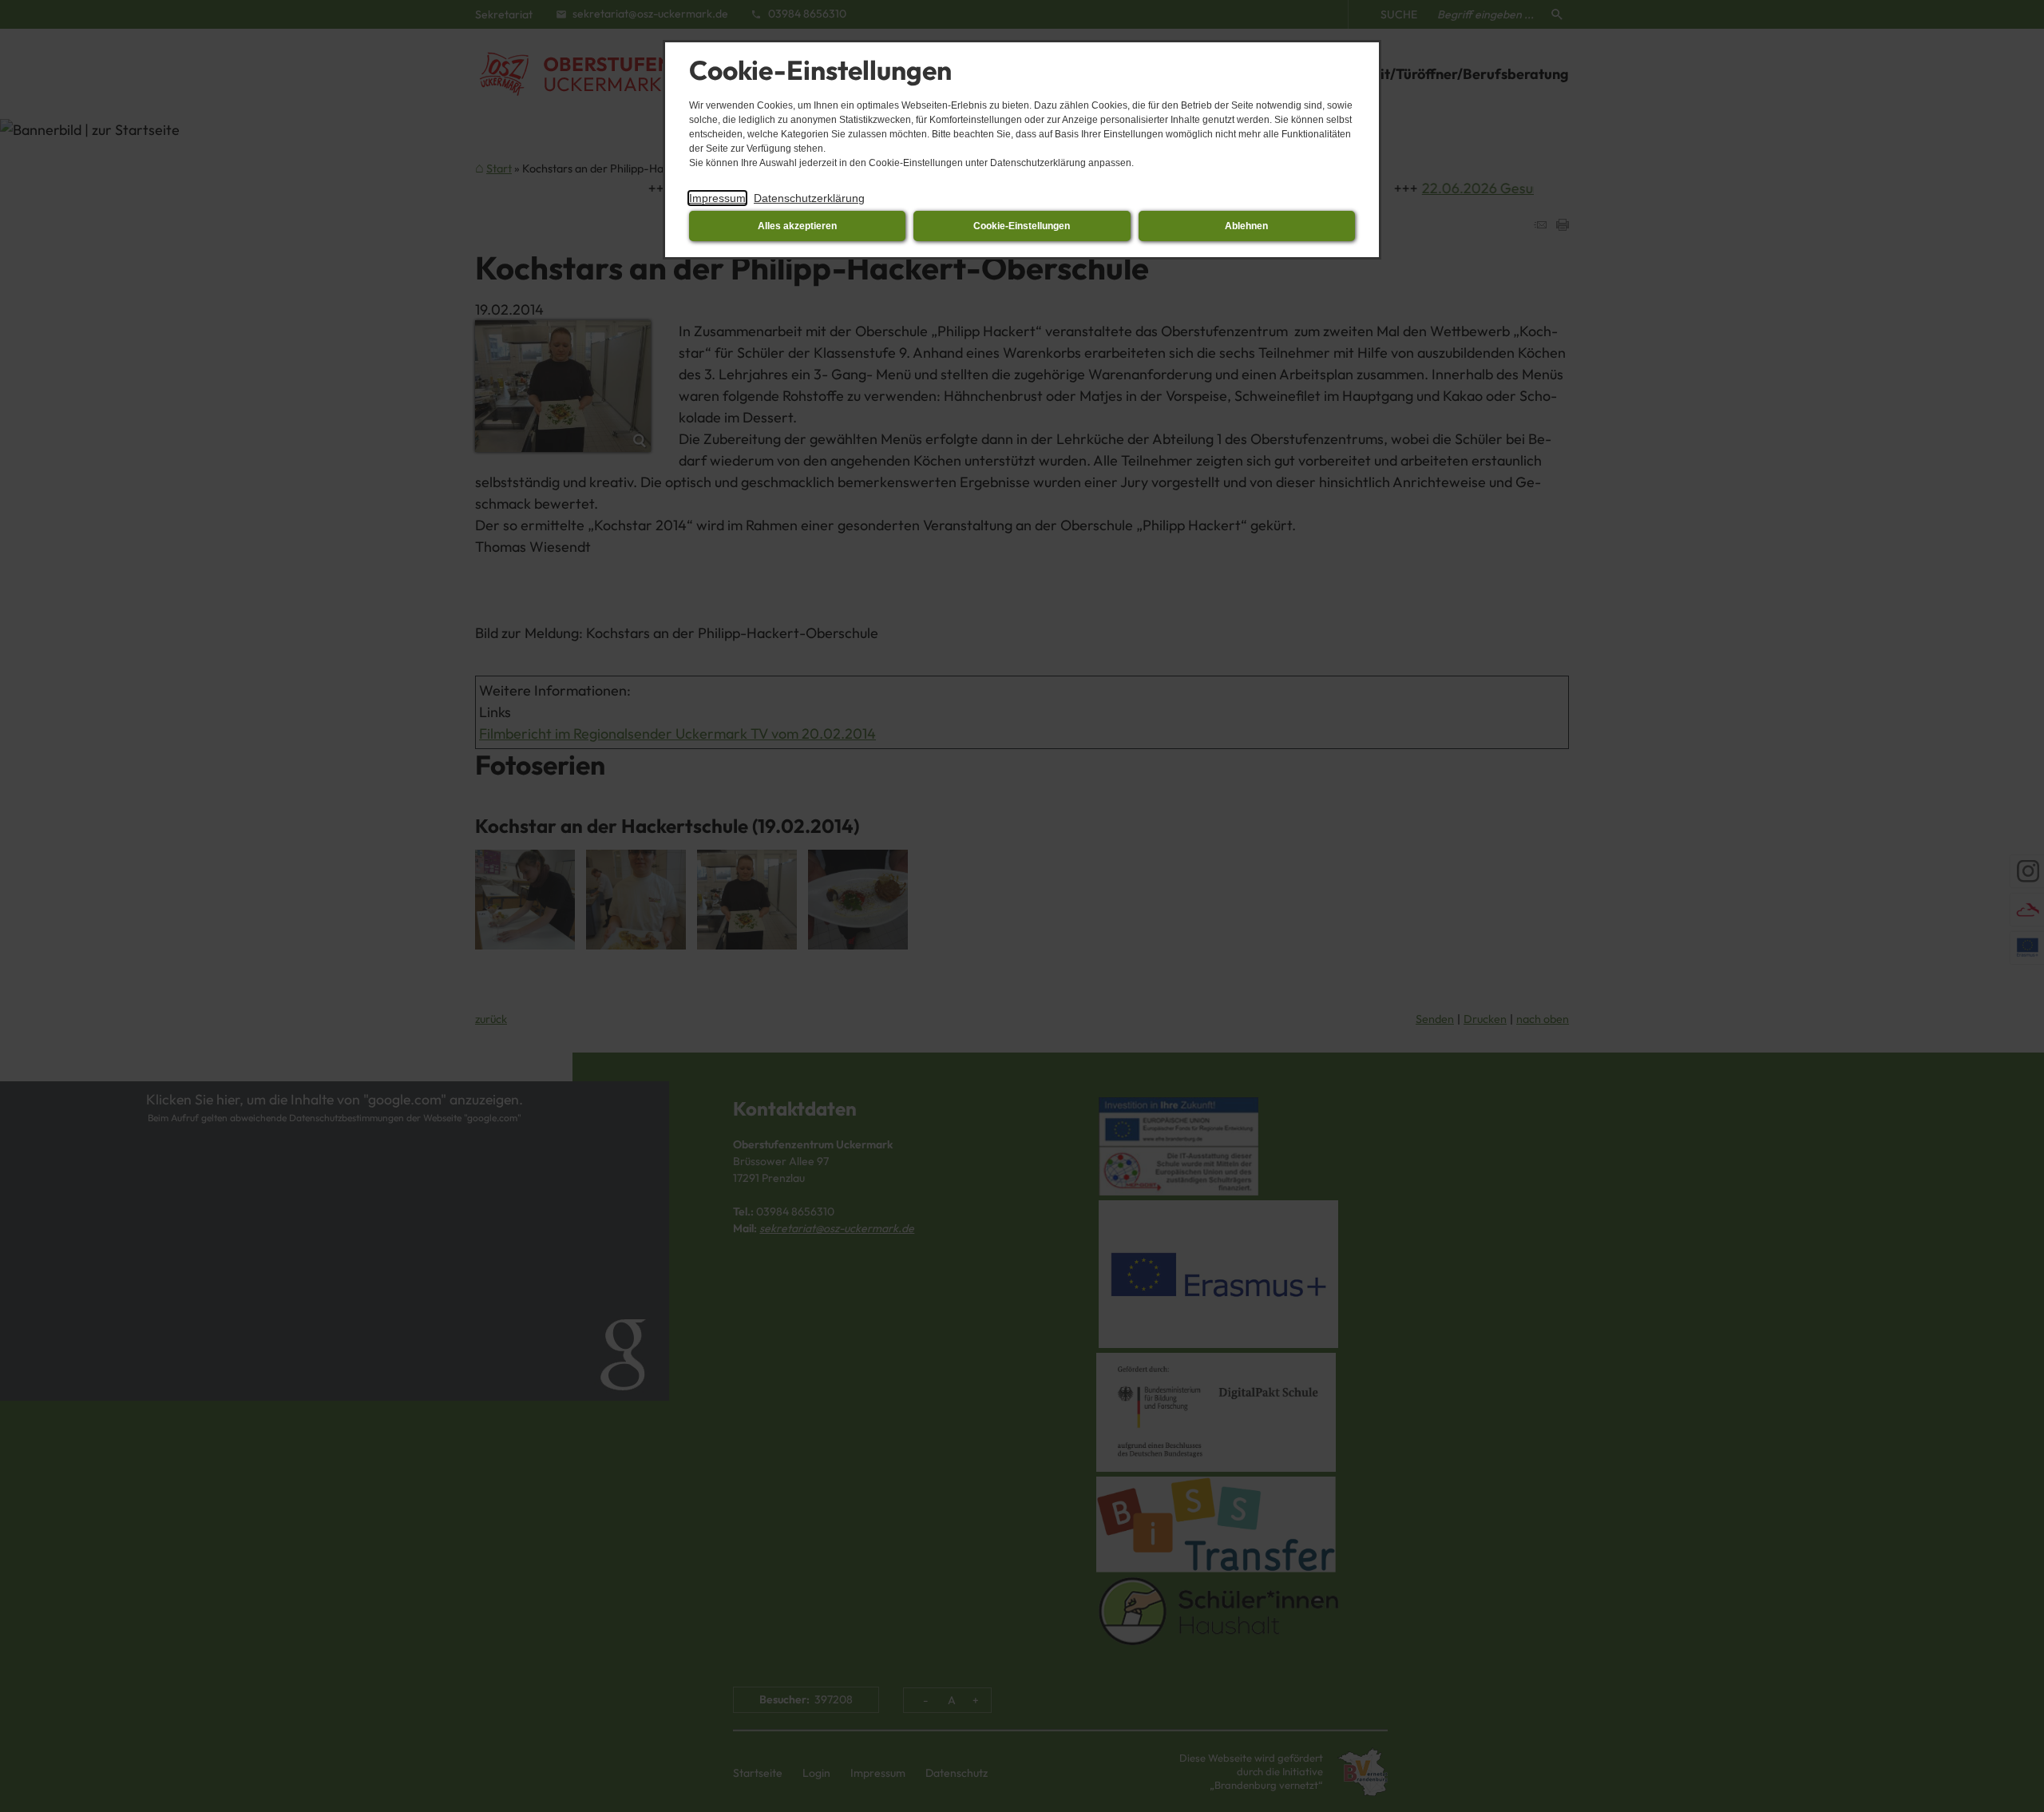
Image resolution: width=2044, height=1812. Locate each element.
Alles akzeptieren (797, 226)
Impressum (717, 198)
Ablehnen (1246, 226)
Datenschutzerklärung (809, 198)
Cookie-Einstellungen (1022, 226)
